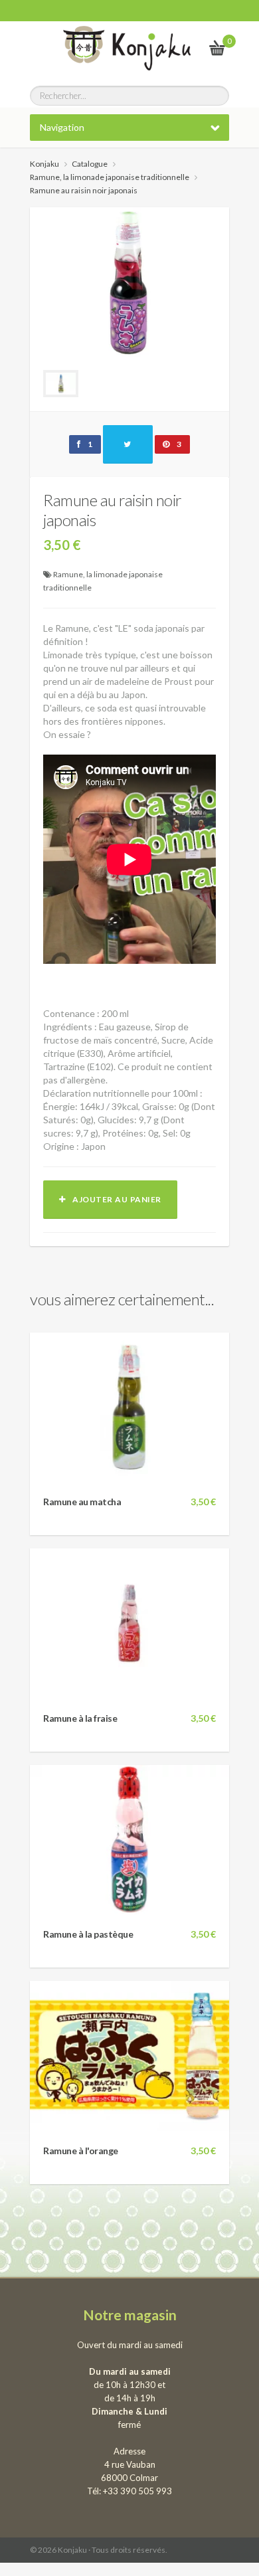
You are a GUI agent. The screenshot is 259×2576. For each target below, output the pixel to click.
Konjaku (44, 164)
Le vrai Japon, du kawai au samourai (185, 47)
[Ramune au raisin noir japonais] (129, 281)
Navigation (62, 127)
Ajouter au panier (114, 1199)
